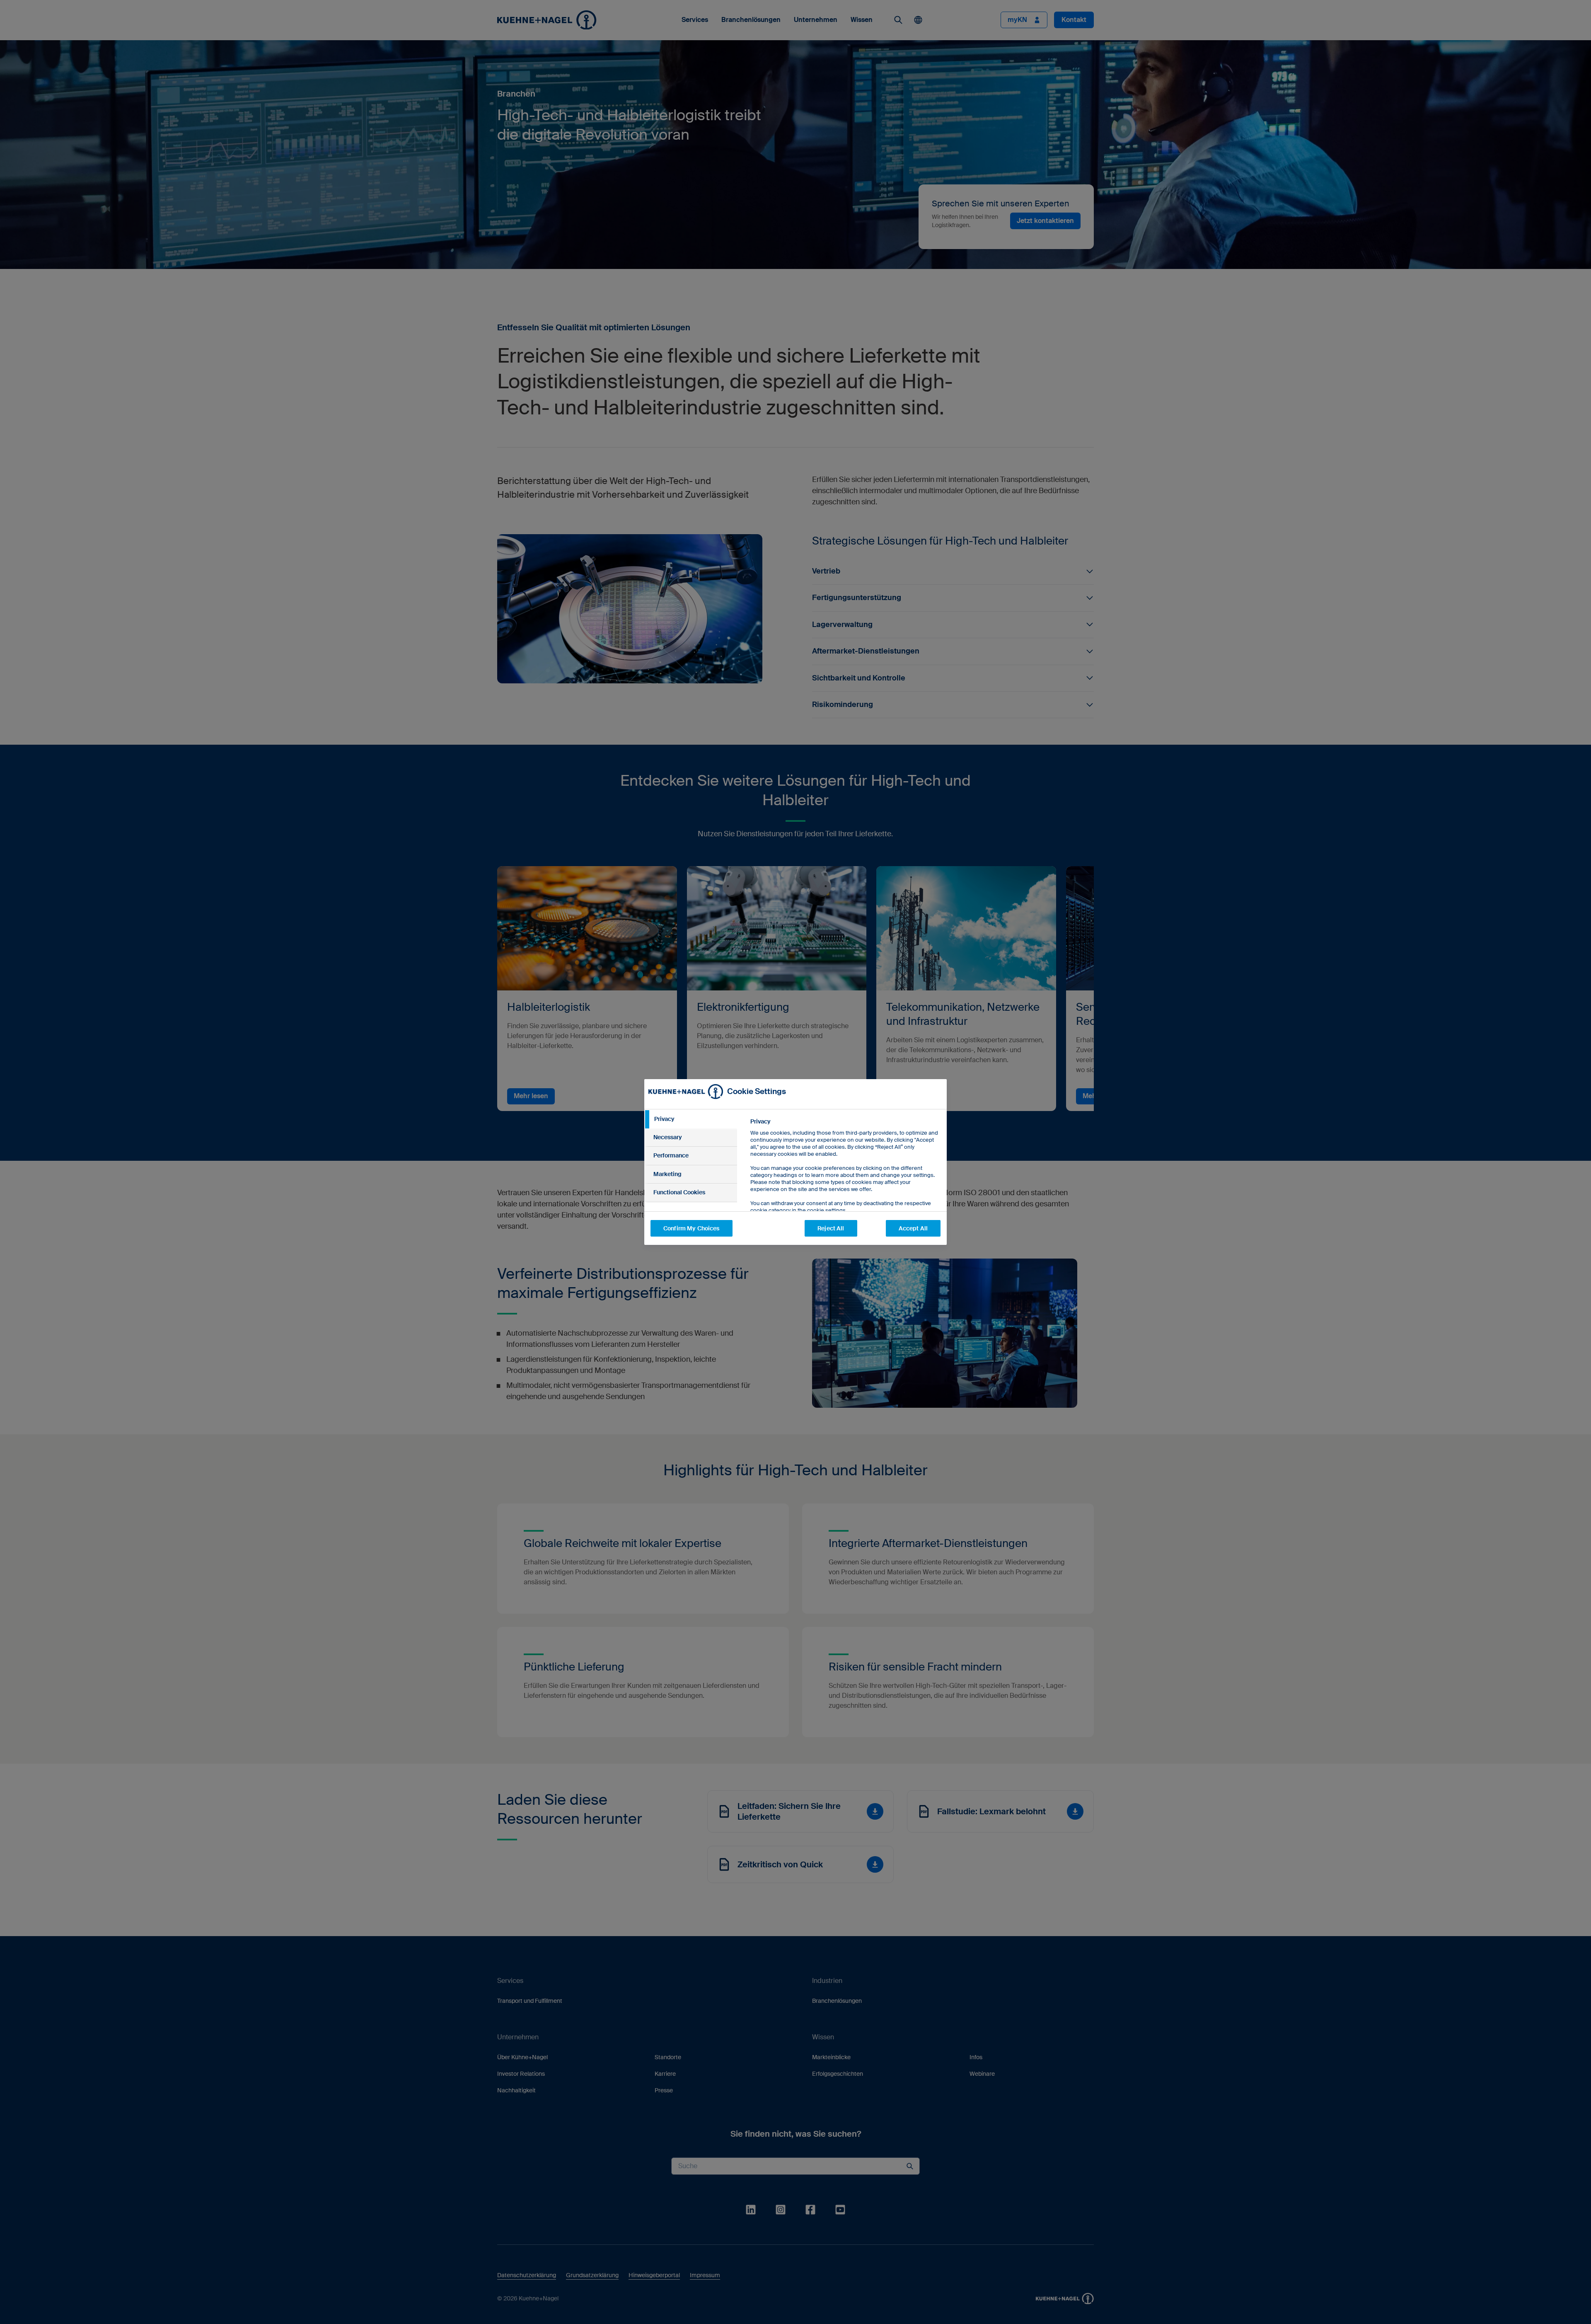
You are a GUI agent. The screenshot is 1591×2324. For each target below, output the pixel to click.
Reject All (831, 1228)
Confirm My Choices (692, 1228)
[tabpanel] (845, 1185)
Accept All (913, 1228)
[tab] (691, 1119)
